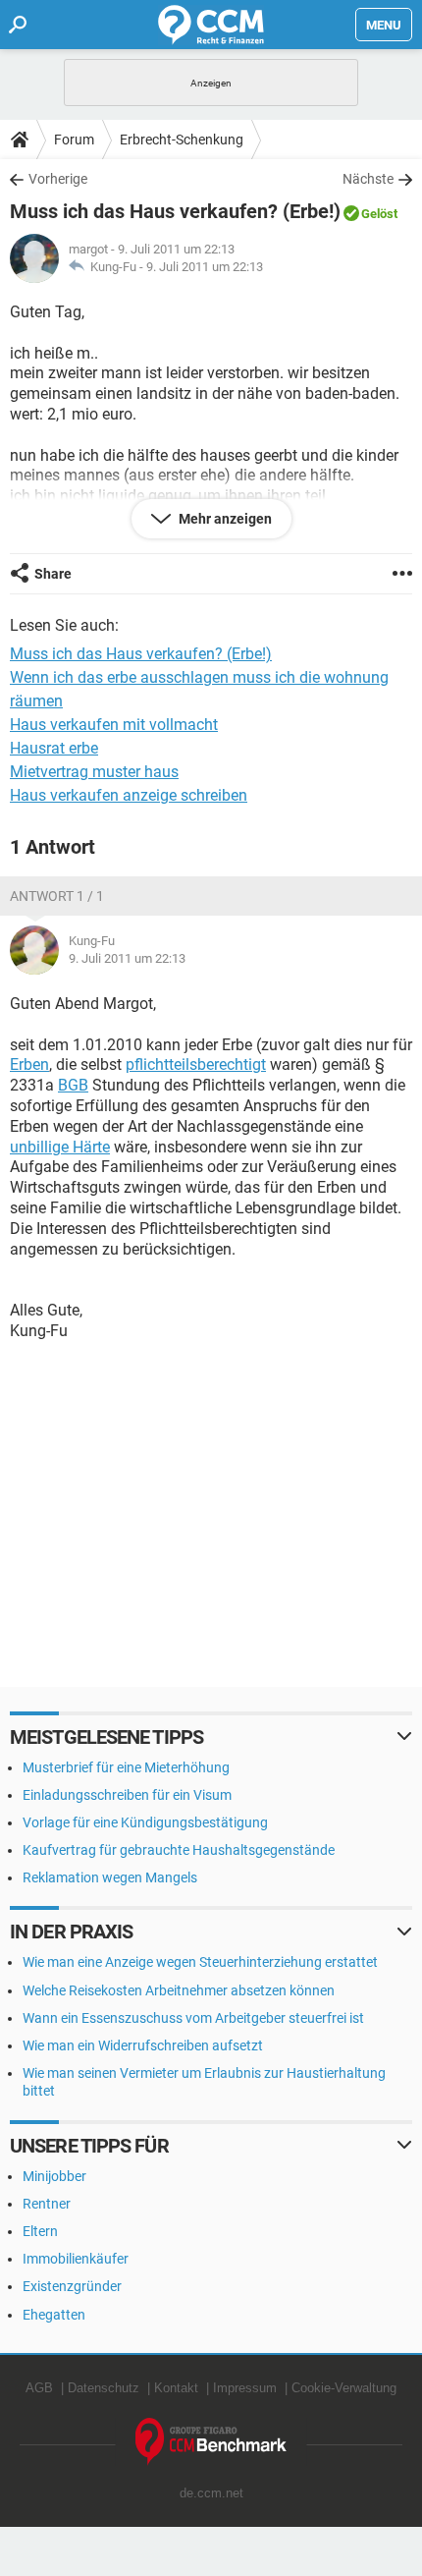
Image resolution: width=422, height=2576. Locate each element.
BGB (73, 1085)
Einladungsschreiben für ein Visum (127, 1795)
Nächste (368, 179)
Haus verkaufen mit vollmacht (114, 725)
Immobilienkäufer (76, 2259)
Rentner (47, 2204)
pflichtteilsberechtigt (196, 1064)
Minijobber (54, 2176)
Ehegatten (54, 2315)
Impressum (245, 2388)
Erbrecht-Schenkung (182, 140)
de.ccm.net (211, 2493)
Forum (74, 140)
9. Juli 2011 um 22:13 (205, 267)
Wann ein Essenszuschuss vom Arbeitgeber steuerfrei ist (193, 2018)
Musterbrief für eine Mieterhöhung (126, 1767)
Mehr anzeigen (224, 519)
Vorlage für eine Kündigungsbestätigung (145, 1822)
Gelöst (379, 214)
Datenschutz (104, 2388)
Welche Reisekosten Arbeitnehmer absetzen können (179, 1990)
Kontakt (176, 2388)
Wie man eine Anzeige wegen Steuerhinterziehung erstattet (200, 1962)
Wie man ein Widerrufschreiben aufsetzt (143, 2045)
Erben (29, 1064)
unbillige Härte (60, 1147)
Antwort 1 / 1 (57, 896)
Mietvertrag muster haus (94, 772)
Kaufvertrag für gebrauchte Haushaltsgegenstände (179, 1850)
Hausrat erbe (54, 748)
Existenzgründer (72, 2286)
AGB (39, 2388)
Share (53, 574)
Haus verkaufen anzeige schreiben (129, 795)
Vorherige (58, 179)
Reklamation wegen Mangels (110, 1877)
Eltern (40, 2231)
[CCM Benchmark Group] (211, 2442)
